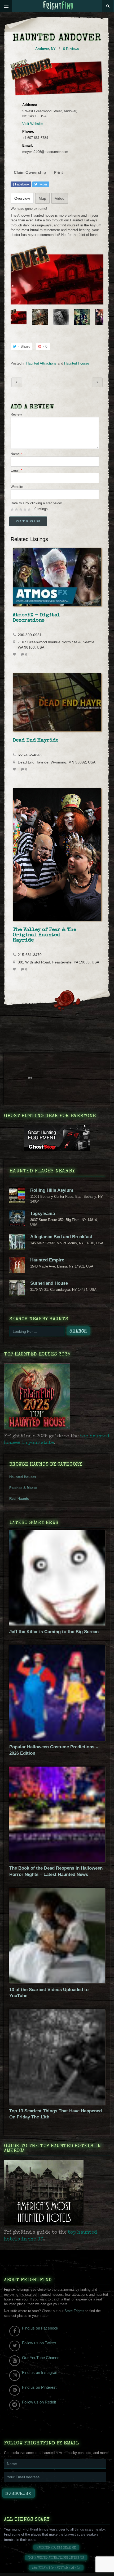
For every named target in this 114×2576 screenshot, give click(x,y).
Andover (42, 49)
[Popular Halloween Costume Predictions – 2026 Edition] (57, 1739)
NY (53, 49)
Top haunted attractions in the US (56, 2558)
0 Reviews (71, 49)
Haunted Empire (47, 1260)
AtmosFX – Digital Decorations (36, 618)
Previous (14, 317)
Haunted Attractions (41, 363)
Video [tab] (60, 198)
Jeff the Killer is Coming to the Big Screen (54, 1632)
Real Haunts (19, 1499)
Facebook (22, 184)
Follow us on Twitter (39, 2343)
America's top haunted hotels (56, 2568)
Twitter (42, 184)
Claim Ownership (30, 172)
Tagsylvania (43, 1214)
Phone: (28, 131)
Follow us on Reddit (39, 2402)
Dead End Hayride (36, 740)
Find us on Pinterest (39, 2387)
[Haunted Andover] (57, 275)
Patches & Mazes (23, 1488)
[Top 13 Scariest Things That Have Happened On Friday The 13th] (57, 2104)
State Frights (74, 2311)
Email (16, 470)
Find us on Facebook (40, 2328)
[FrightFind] (58, 6)
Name (17, 454)
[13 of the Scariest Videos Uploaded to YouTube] (57, 1982)
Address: (30, 105)
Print (58, 172)
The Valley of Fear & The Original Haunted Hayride (44, 935)
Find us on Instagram (40, 2372)
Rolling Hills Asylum (52, 1190)
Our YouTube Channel (41, 2358)
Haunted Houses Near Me (56, 2548)
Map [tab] (42, 198)
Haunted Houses (77, 363)
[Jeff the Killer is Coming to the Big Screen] (57, 1624)
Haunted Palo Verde (97, 382)
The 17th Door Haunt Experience (17, 382)
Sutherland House (49, 1283)
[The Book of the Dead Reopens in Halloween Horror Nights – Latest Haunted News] (57, 1861)
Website (17, 487)
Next (100, 317)
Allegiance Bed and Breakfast (61, 1237)
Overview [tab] (22, 198)
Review (16, 414)
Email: (28, 145)
